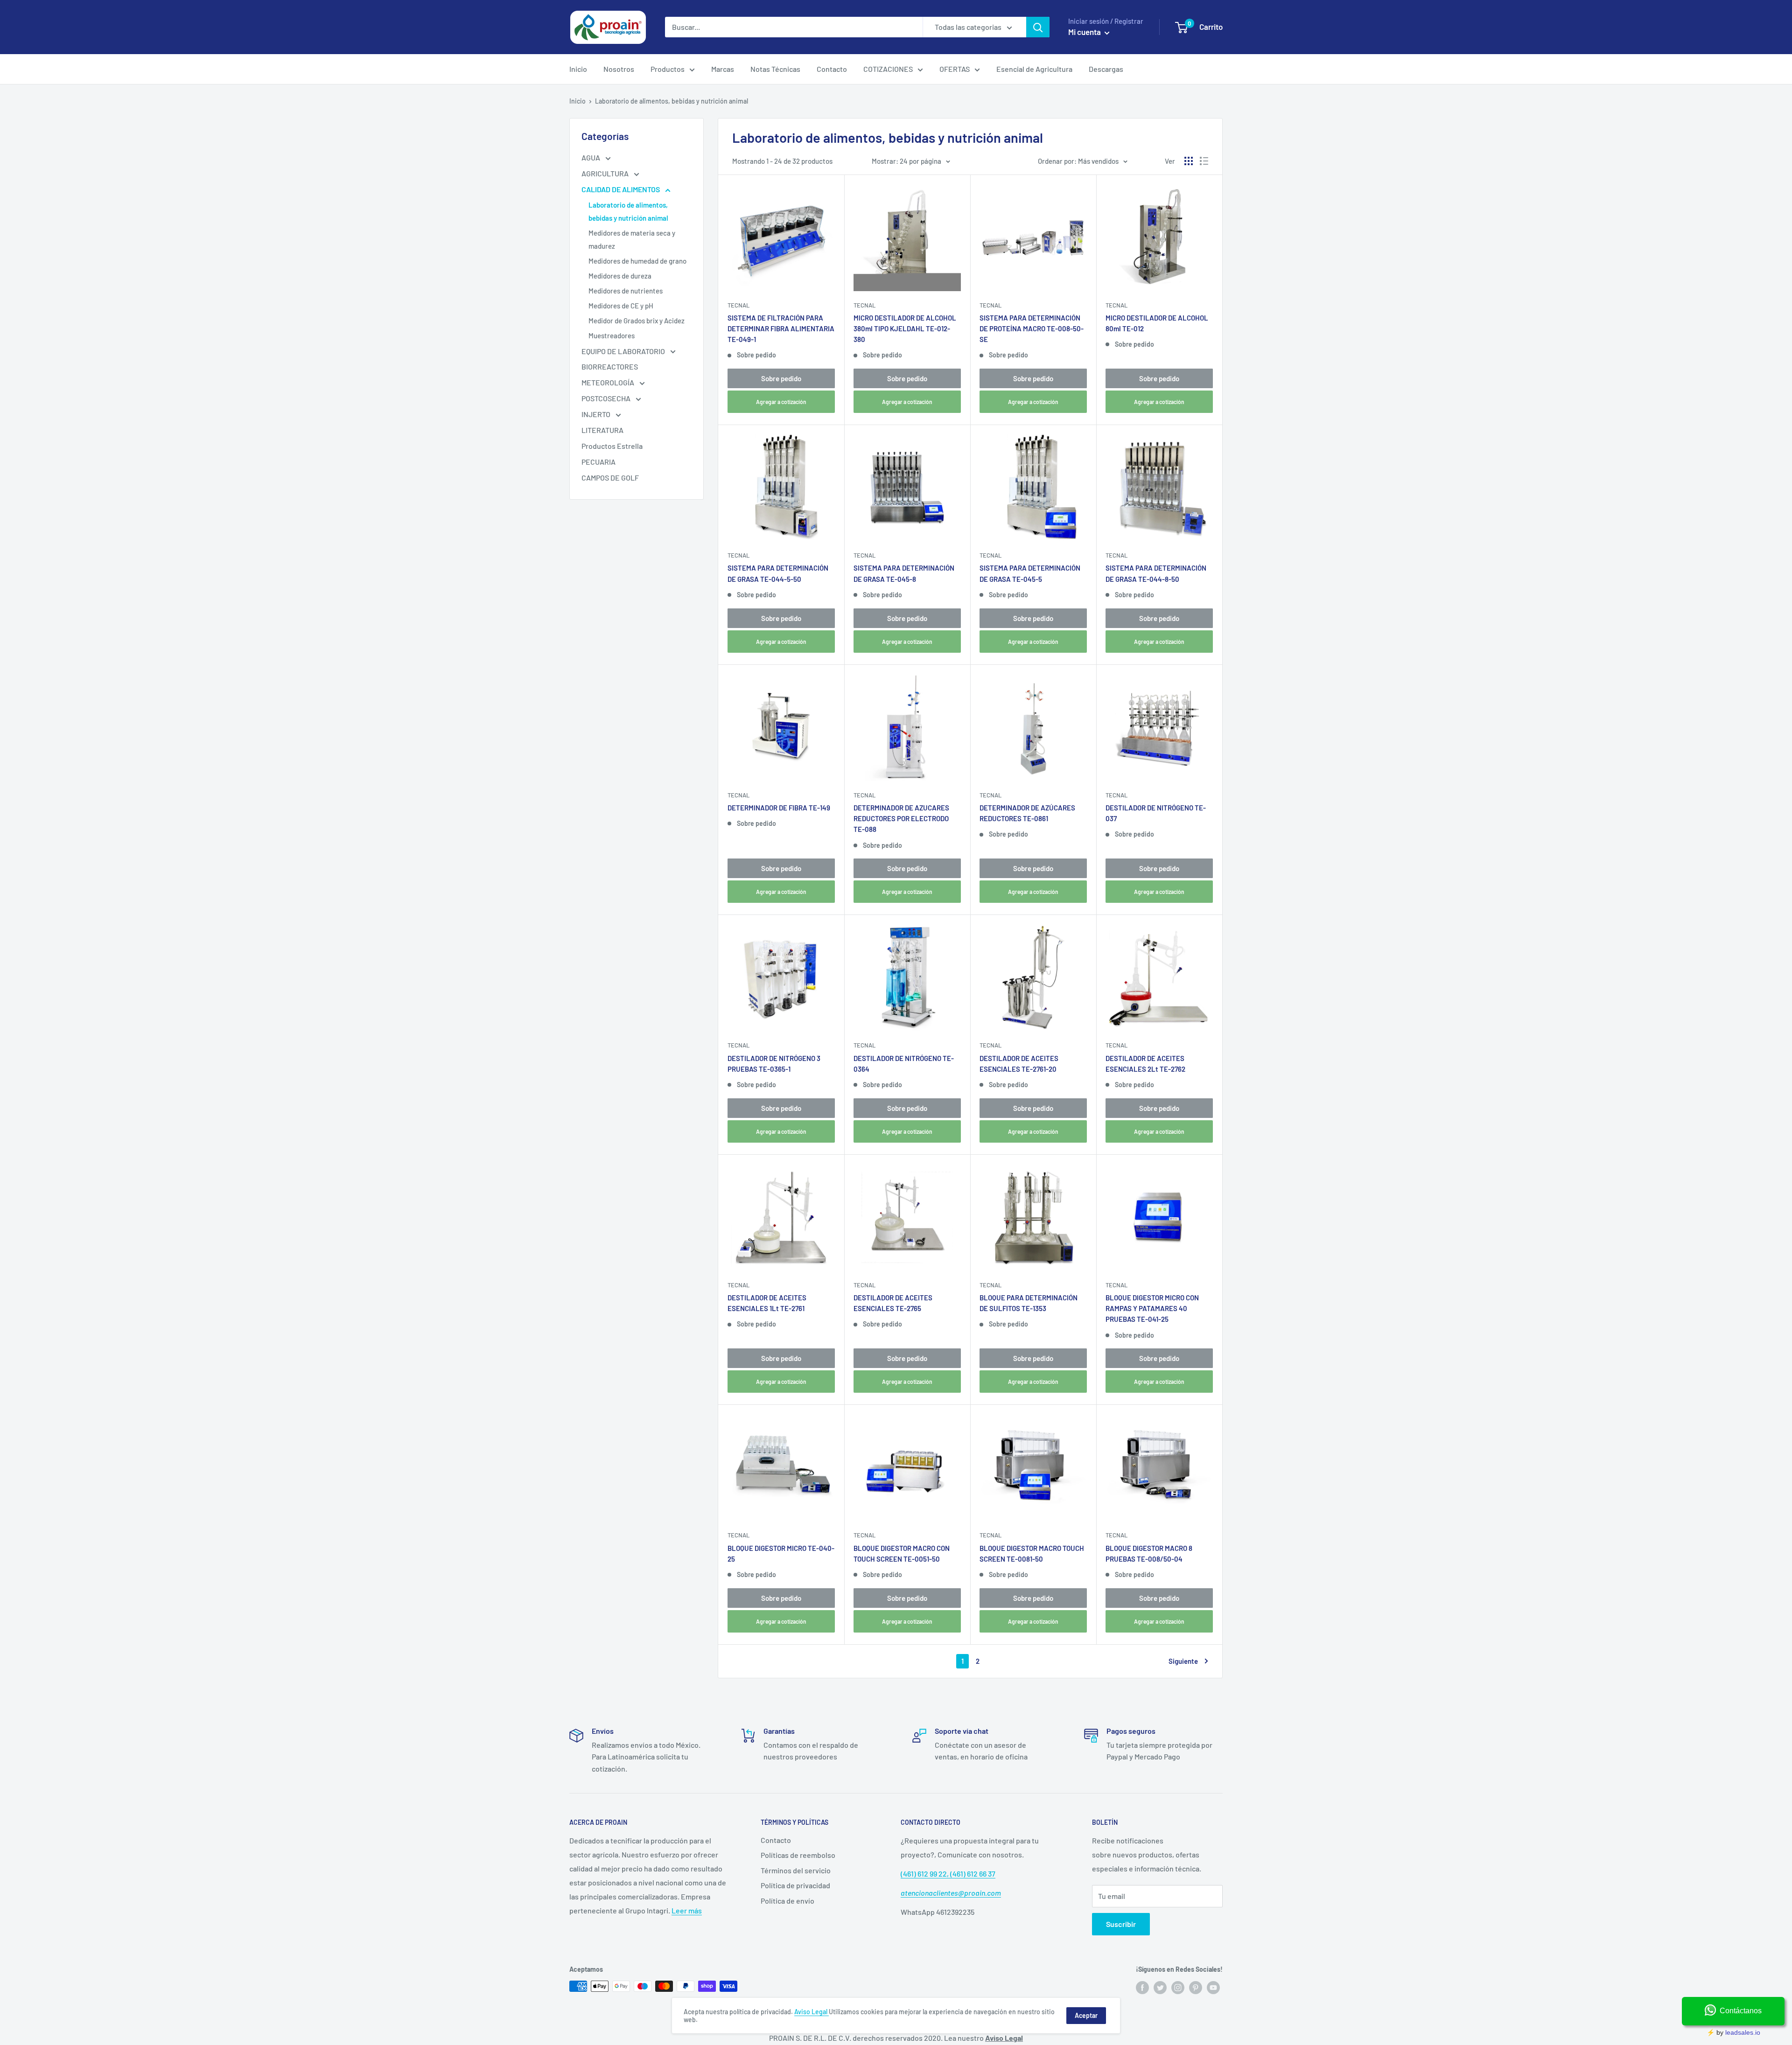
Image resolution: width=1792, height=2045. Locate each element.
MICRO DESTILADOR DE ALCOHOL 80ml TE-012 (1157, 323)
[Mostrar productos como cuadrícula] (1189, 161)
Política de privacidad (795, 1885)
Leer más (687, 1910)
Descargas (1106, 69)
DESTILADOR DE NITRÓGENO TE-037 (1156, 813)
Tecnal (738, 305)
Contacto (832, 69)
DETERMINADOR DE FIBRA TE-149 (779, 808)
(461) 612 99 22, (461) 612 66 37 (948, 1874)
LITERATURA (602, 430)
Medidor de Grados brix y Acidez (637, 321)
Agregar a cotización (781, 402)
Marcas (723, 69)
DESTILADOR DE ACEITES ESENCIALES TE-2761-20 (1019, 1064)
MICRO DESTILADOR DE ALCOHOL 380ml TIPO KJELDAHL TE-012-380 (905, 329)
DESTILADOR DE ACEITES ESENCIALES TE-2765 (893, 1303)
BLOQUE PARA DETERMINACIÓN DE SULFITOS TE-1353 (1029, 1303)
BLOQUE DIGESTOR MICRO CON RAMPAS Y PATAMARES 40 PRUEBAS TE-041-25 (1152, 1309)
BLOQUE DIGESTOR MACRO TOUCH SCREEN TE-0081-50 (1032, 1553)
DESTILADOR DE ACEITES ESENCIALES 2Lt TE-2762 (1145, 1064)
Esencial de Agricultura (1034, 69)
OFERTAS (955, 69)
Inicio (578, 69)
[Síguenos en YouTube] (1213, 1987)
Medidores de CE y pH (621, 306)
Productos (668, 69)
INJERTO (597, 414)
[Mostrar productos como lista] (1204, 161)
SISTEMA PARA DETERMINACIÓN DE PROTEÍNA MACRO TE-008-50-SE (1032, 329)
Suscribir (1121, 1924)
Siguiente (1183, 1661)
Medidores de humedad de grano (637, 261)
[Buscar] (1038, 27)
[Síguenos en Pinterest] (1196, 1987)
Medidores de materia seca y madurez (632, 239)
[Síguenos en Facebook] (1142, 1987)
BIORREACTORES (610, 366)
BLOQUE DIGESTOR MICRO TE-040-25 (781, 1553)
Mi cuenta (1085, 32)
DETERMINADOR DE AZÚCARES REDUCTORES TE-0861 (1027, 813)
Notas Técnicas (775, 69)
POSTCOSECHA (607, 398)
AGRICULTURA (606, 173)
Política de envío (787, 1901)
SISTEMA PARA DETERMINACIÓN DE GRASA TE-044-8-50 (1156, 573)
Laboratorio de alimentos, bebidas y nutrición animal (628, 211)
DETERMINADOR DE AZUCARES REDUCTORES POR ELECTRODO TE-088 (901, 819)
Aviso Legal (812, 2012)
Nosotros (619, 69)
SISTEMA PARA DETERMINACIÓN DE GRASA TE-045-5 (1030, 573)
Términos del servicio (796, 1870)
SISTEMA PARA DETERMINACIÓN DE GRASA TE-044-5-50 (778, 573)
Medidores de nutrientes (626, 291)
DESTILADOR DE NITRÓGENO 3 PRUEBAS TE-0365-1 (774, 1064)
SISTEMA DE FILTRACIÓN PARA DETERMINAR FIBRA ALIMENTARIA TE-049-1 (781, 329)
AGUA (591, 157)
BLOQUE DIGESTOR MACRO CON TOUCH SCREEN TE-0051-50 (902, 1553)
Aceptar (1086, 2015)
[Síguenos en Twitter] (1160, 1987)
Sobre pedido (781, 378)
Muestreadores (612, 335)
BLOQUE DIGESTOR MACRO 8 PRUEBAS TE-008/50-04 (1149, 1553)
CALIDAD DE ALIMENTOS (621, 189)
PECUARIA (598, 462)
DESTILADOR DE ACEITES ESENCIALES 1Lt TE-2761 (767, 1303)
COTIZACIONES (888, 69)
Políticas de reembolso (798, 1855)
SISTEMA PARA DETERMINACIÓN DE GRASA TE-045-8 (904, 573)
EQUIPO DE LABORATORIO (624, 351)
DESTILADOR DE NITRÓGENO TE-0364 (904, 1064)
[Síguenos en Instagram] (1178, 1987)
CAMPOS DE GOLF (610, 478)
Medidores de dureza (620, 276)
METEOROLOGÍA (609, 382)
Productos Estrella (612, 446)
